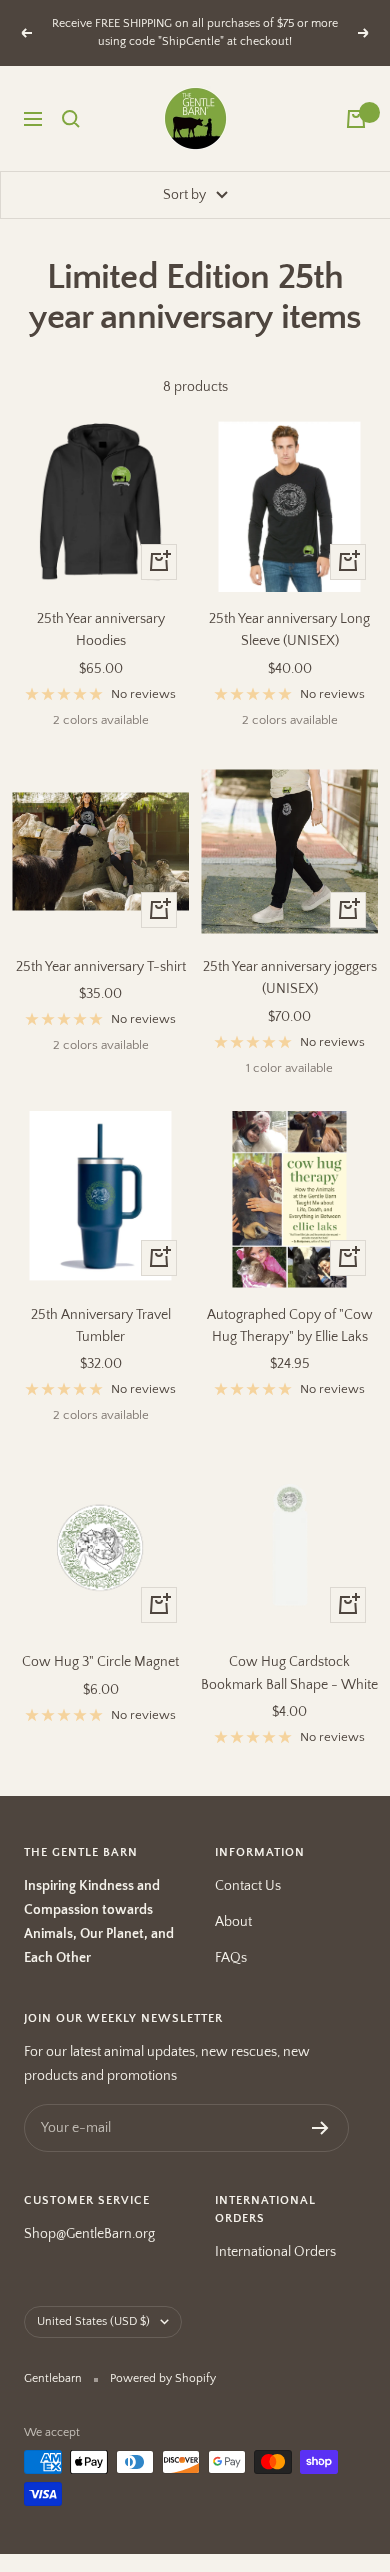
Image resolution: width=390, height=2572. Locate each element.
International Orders (275, 2252)
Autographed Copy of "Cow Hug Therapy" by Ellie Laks (290, 1326)
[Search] (71, 119)
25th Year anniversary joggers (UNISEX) (290, 978)
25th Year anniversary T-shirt (101, 967)
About (233, 1922)
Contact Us (248, 1886)
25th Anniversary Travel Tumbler (101, 1326)
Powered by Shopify (163, 2378)
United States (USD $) (93, 2321)
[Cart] (356, 119)
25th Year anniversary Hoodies (101, 630)
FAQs (231, 1958)
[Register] (320, 2128)
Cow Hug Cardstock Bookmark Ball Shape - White (289, 1673)
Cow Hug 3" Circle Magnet (100, 1662)
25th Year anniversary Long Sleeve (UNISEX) (289, 630)
